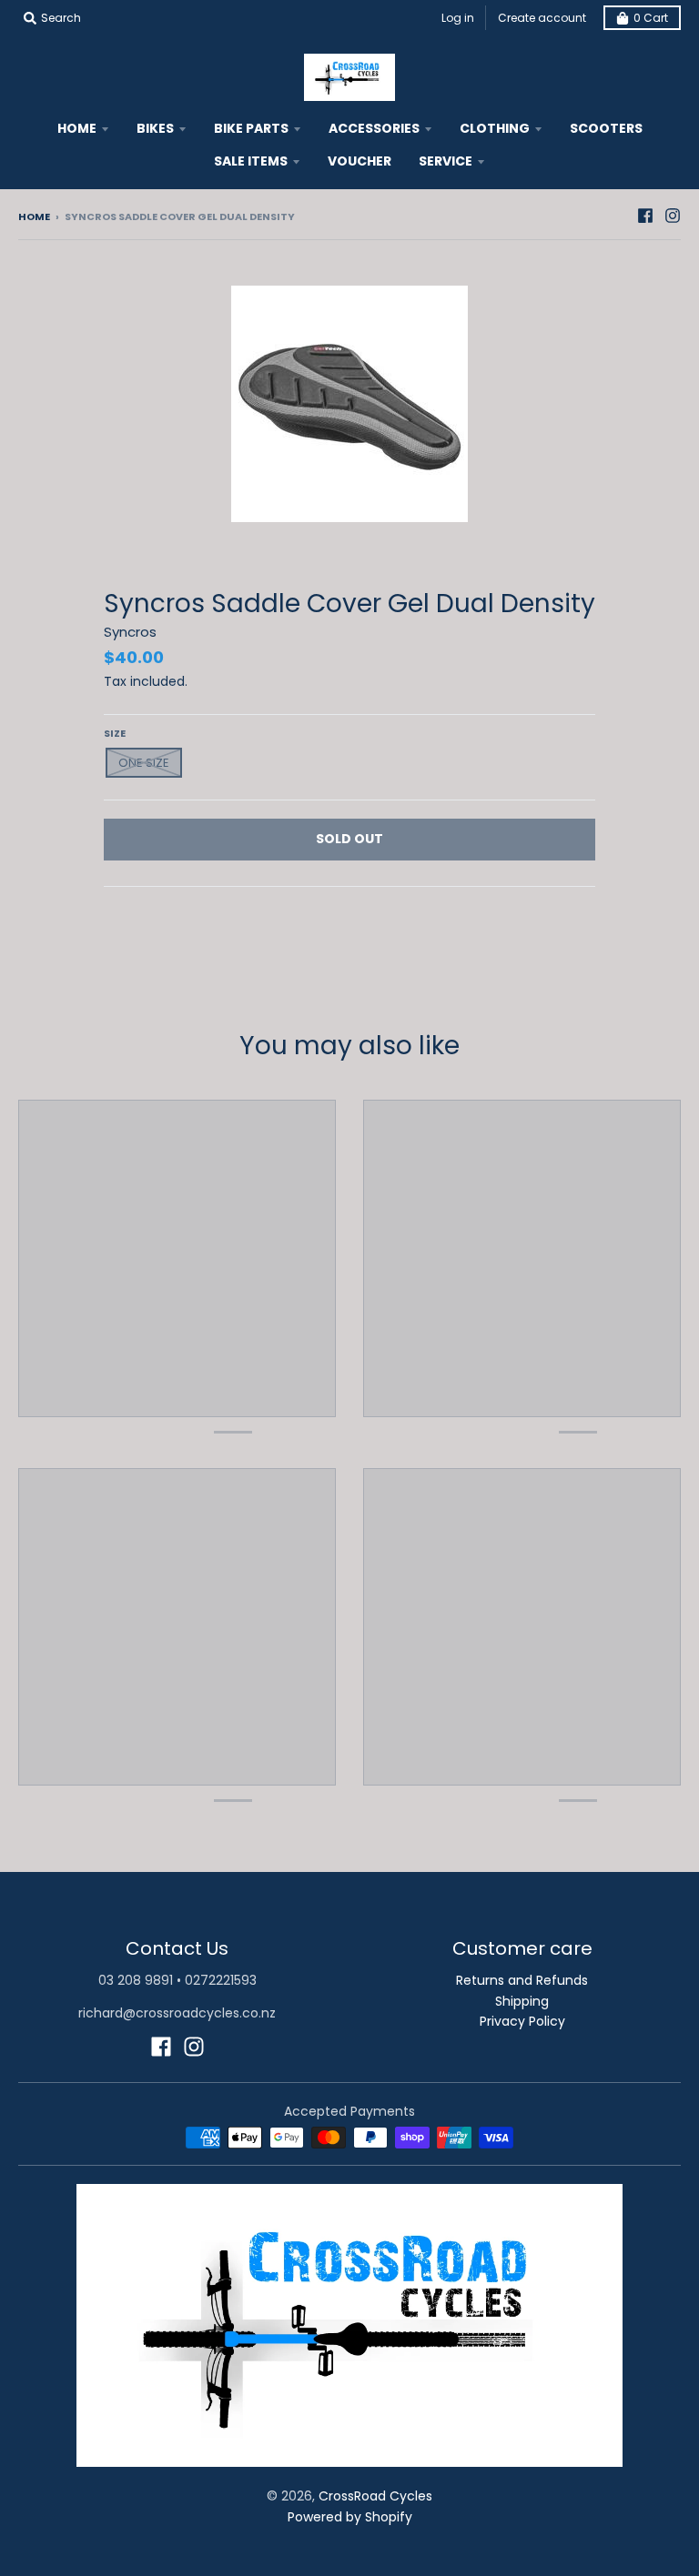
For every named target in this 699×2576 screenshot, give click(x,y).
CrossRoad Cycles (375, 2496)
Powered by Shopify (350, 2517)
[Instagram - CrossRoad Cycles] (673, 216)
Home (34, 216)
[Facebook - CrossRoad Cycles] (645, 216)
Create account (542, 18)
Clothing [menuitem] (495, 128)
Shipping (522, 2001)
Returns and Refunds (522, 1980)
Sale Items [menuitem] (251, 161)
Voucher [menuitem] (360, 161)
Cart (651, 18)
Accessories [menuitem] (374, 128)
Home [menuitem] (77, 128)
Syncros (130, 632)
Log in (458, 18)
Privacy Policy (522, 2021)
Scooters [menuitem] (606, 128)
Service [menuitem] (446, 161)
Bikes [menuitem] (155, 128)
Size (115, 733)
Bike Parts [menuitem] (251, 128)
